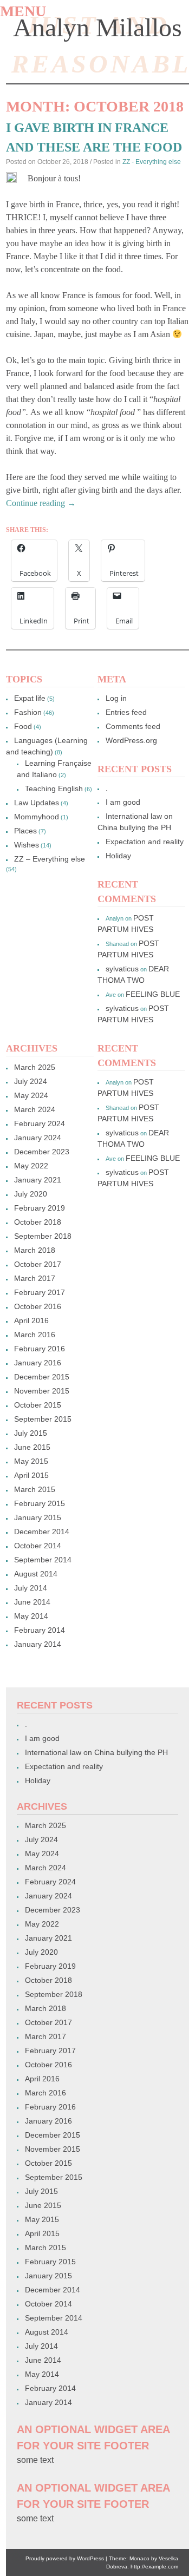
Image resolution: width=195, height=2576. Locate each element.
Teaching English (54, 788)
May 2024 (31, 1095)
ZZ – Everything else (50, 859)
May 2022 (31, 1166)
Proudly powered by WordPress (65, 2558)
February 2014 (40, 1630)
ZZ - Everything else (152, 162)
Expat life (30, 698)
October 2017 (38, 1264)
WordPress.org (131, 740)
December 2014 (42, 1532)
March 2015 (35, 1489)
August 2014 (36, 1574)
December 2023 (42, 1152)
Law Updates (37, 803)
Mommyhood (37, 817)
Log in (116, 698)
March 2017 (35, 1278)
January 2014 (38, 1644)
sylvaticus (122, 969)
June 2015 (32, 1447)
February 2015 (40, 1503)
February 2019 (40, 1208)
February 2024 (40, 1123)
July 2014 (31, 1588)
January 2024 (38, 1138)
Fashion (28, 712)
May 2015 (31, 1461)
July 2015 (31, 1433)
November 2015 (42, 1391)
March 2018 (35, 1250)
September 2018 (43, 1236)
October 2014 (38, 1546)
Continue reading (41, 503)
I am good (123, 802)
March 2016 (35, 1335)
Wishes (27, 845)
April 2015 (31, 1475)
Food (23, 726)
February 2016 (40, 1349)
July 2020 (31, 1194)
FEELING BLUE (153, 994)
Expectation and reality (145, 842)
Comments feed (133, 726)
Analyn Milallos (97, 27)
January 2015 (38, 1517)
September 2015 (43, 1419)
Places (25, 831)
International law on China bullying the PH (96, 1752)
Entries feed (126, 712)
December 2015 (42, 1377)
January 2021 (38, 1180)
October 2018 (38, 1222)
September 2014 (43, 1560)
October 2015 (38, 1405)
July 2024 (31, 1081)
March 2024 (35, 1109)
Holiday (118, 856)
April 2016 (31, 1320)
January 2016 (38, 1363)
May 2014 (31, 1616)
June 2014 (32, 1602)
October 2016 (38, 1306)
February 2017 (40, 1292)
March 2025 (35, 1067)
